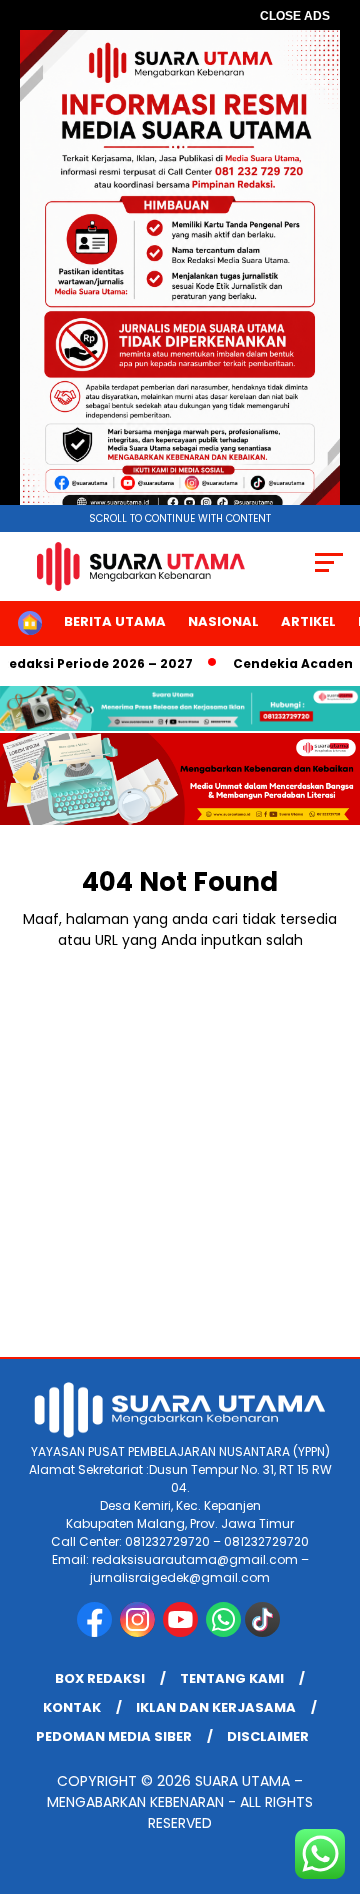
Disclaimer (268, 1736)
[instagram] (139, 1632)
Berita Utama (115, 621)
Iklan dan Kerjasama (216, 1707)
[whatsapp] (223, 1632)
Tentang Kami (232, 1678)
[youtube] (182, 1632)
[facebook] (96, 1632)
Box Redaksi (100, 1678)
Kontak (72, 1707)
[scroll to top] (332, 1778)
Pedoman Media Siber (114, 1736)
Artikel (308, 621)
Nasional (223, 621)
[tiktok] (264, 1632)
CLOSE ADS (295, 16)
